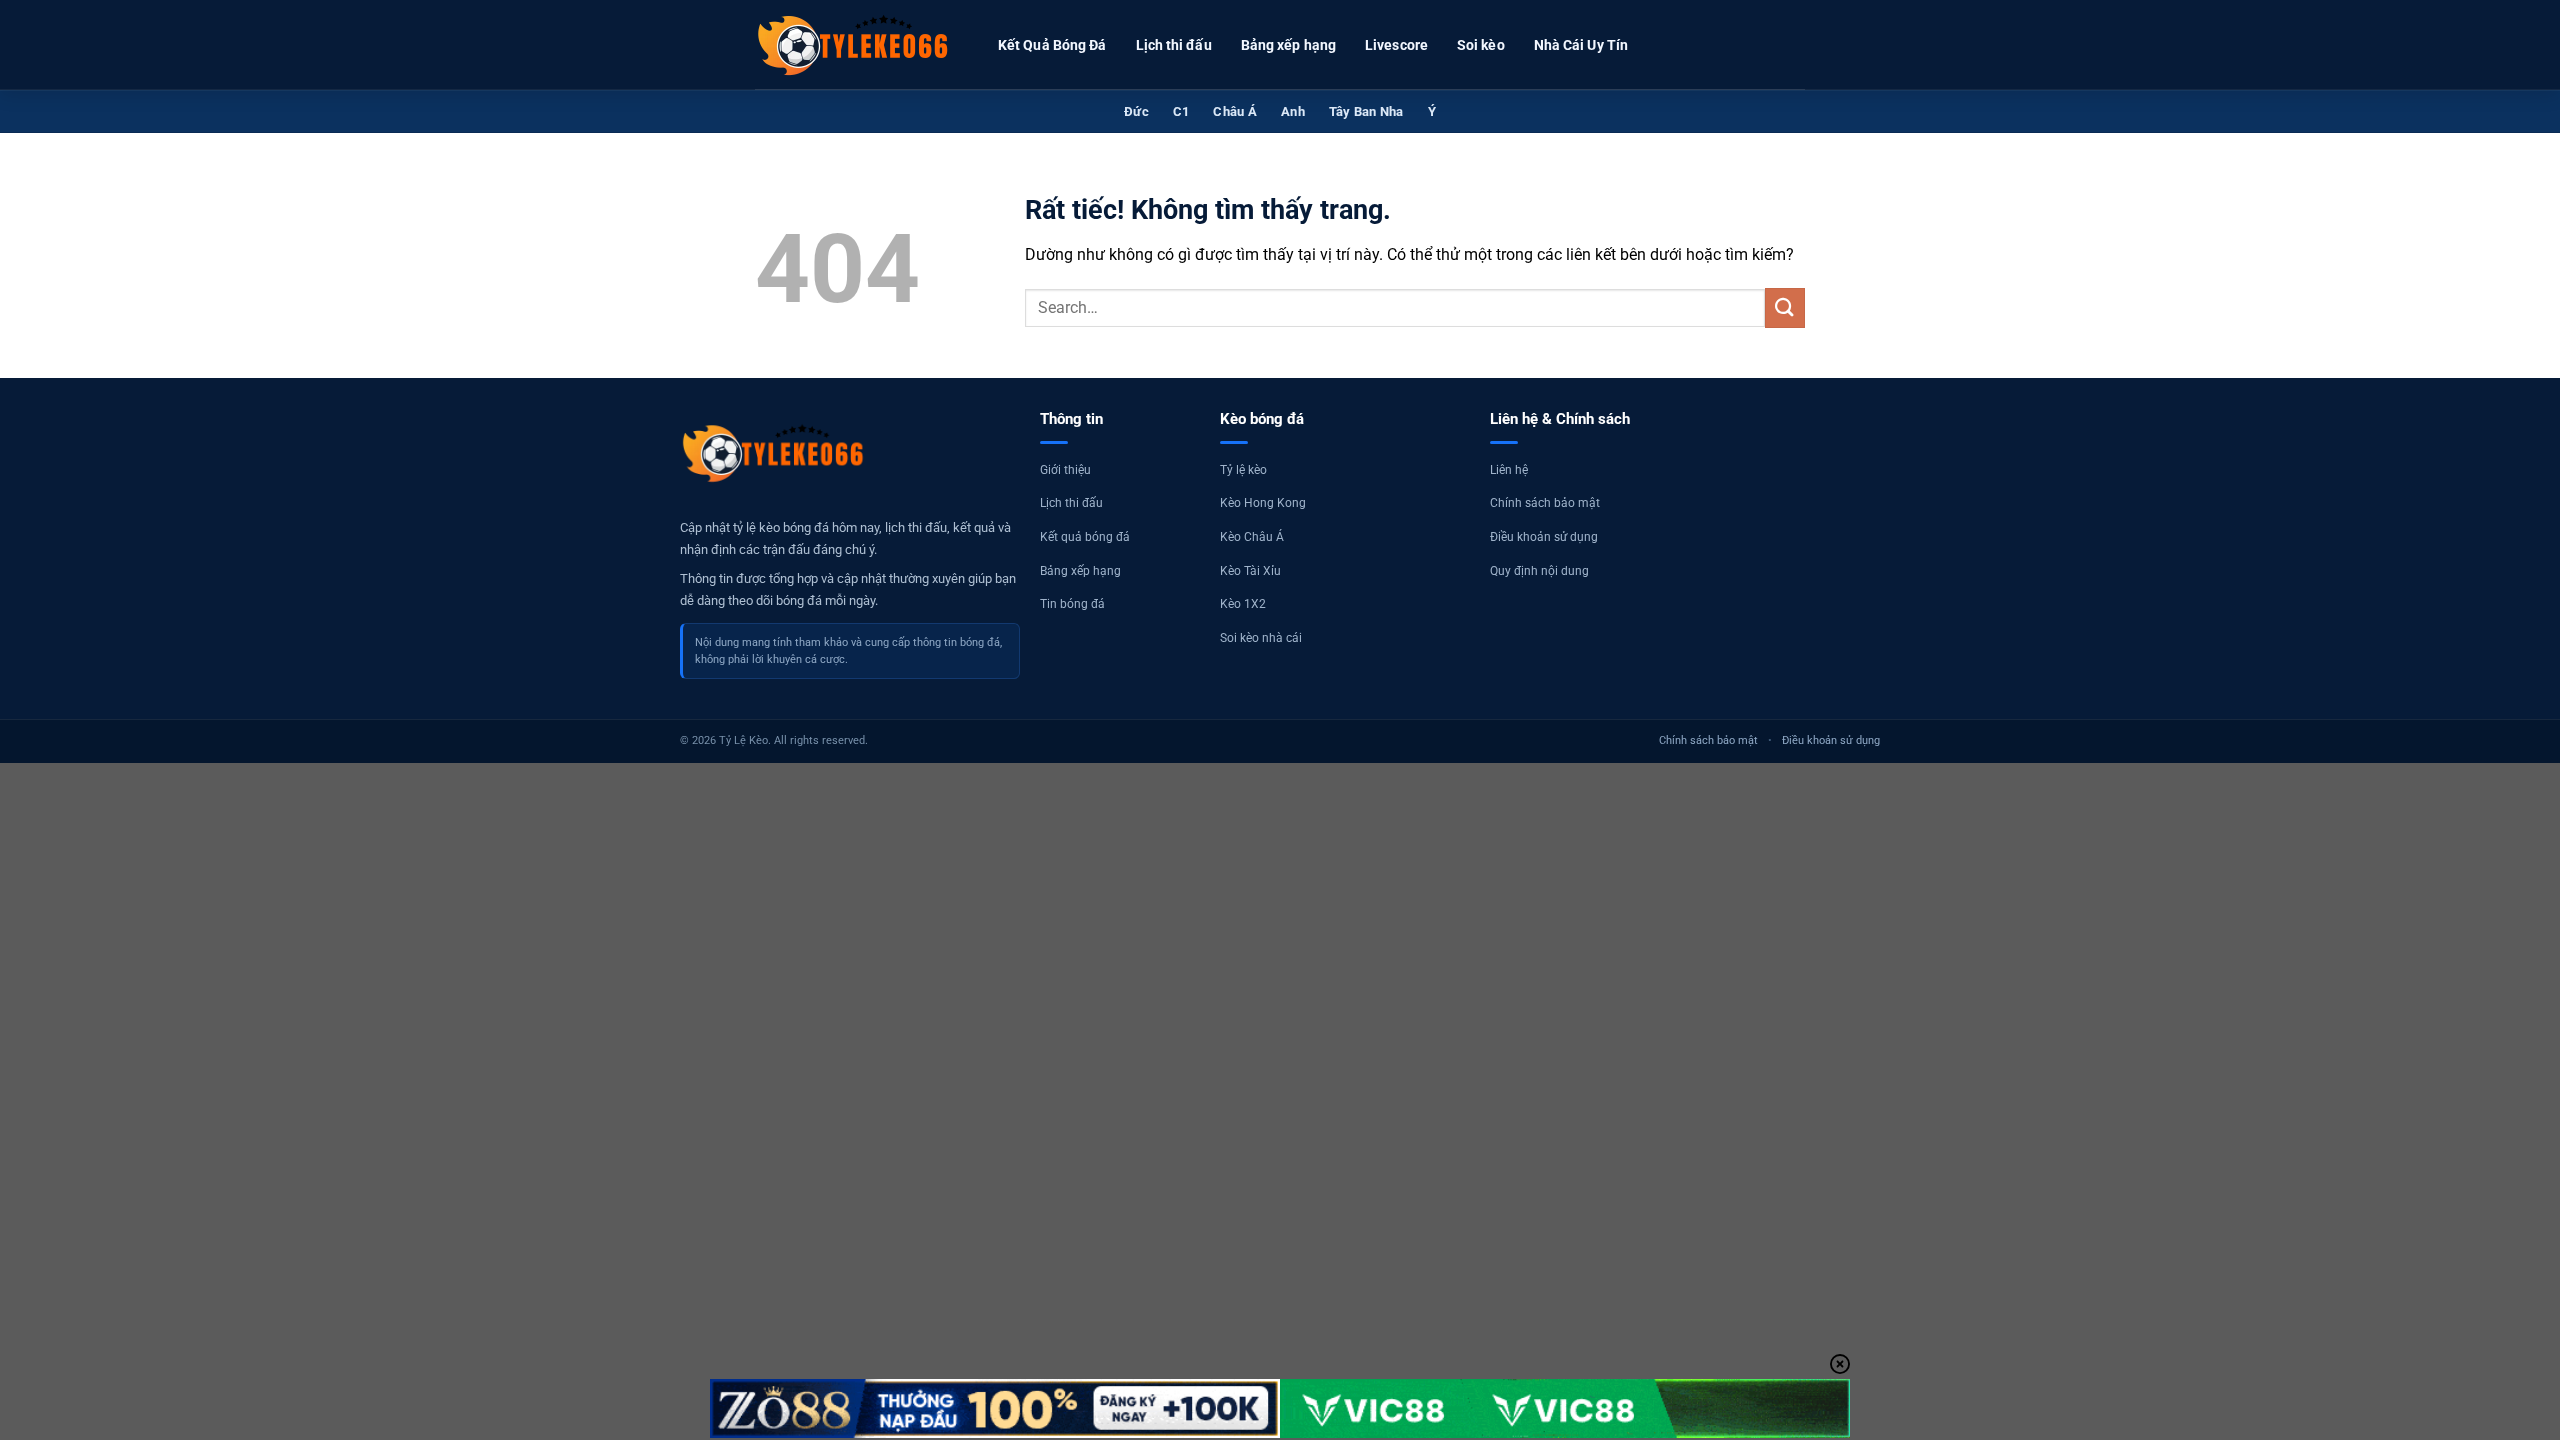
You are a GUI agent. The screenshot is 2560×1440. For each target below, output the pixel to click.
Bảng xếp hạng (1288, 45)
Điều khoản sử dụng (1544, 537)
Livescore (1396, 45)
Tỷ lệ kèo (1243, 470)
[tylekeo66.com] (855, 45)
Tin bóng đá (1072, 604)
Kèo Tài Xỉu (1250, 571)
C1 (1181, 111)
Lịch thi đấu (1174, 45)
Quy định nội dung (1539, 571)
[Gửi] (1785, 307)
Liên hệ (1509, 470)
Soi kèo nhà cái (1261, 638)
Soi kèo (1481, 45)
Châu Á (1235, 111)
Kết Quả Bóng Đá (1052, 45)
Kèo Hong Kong (1263, 503)
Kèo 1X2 (1243, 604)
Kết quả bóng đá (1085, 537)
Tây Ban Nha (1366, 111)
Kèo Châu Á (1252, 537)
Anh (1293, 111)
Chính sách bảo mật (1545, 503)
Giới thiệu (1065, 470)
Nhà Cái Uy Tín (1581, 45)
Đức (1136, 111)
